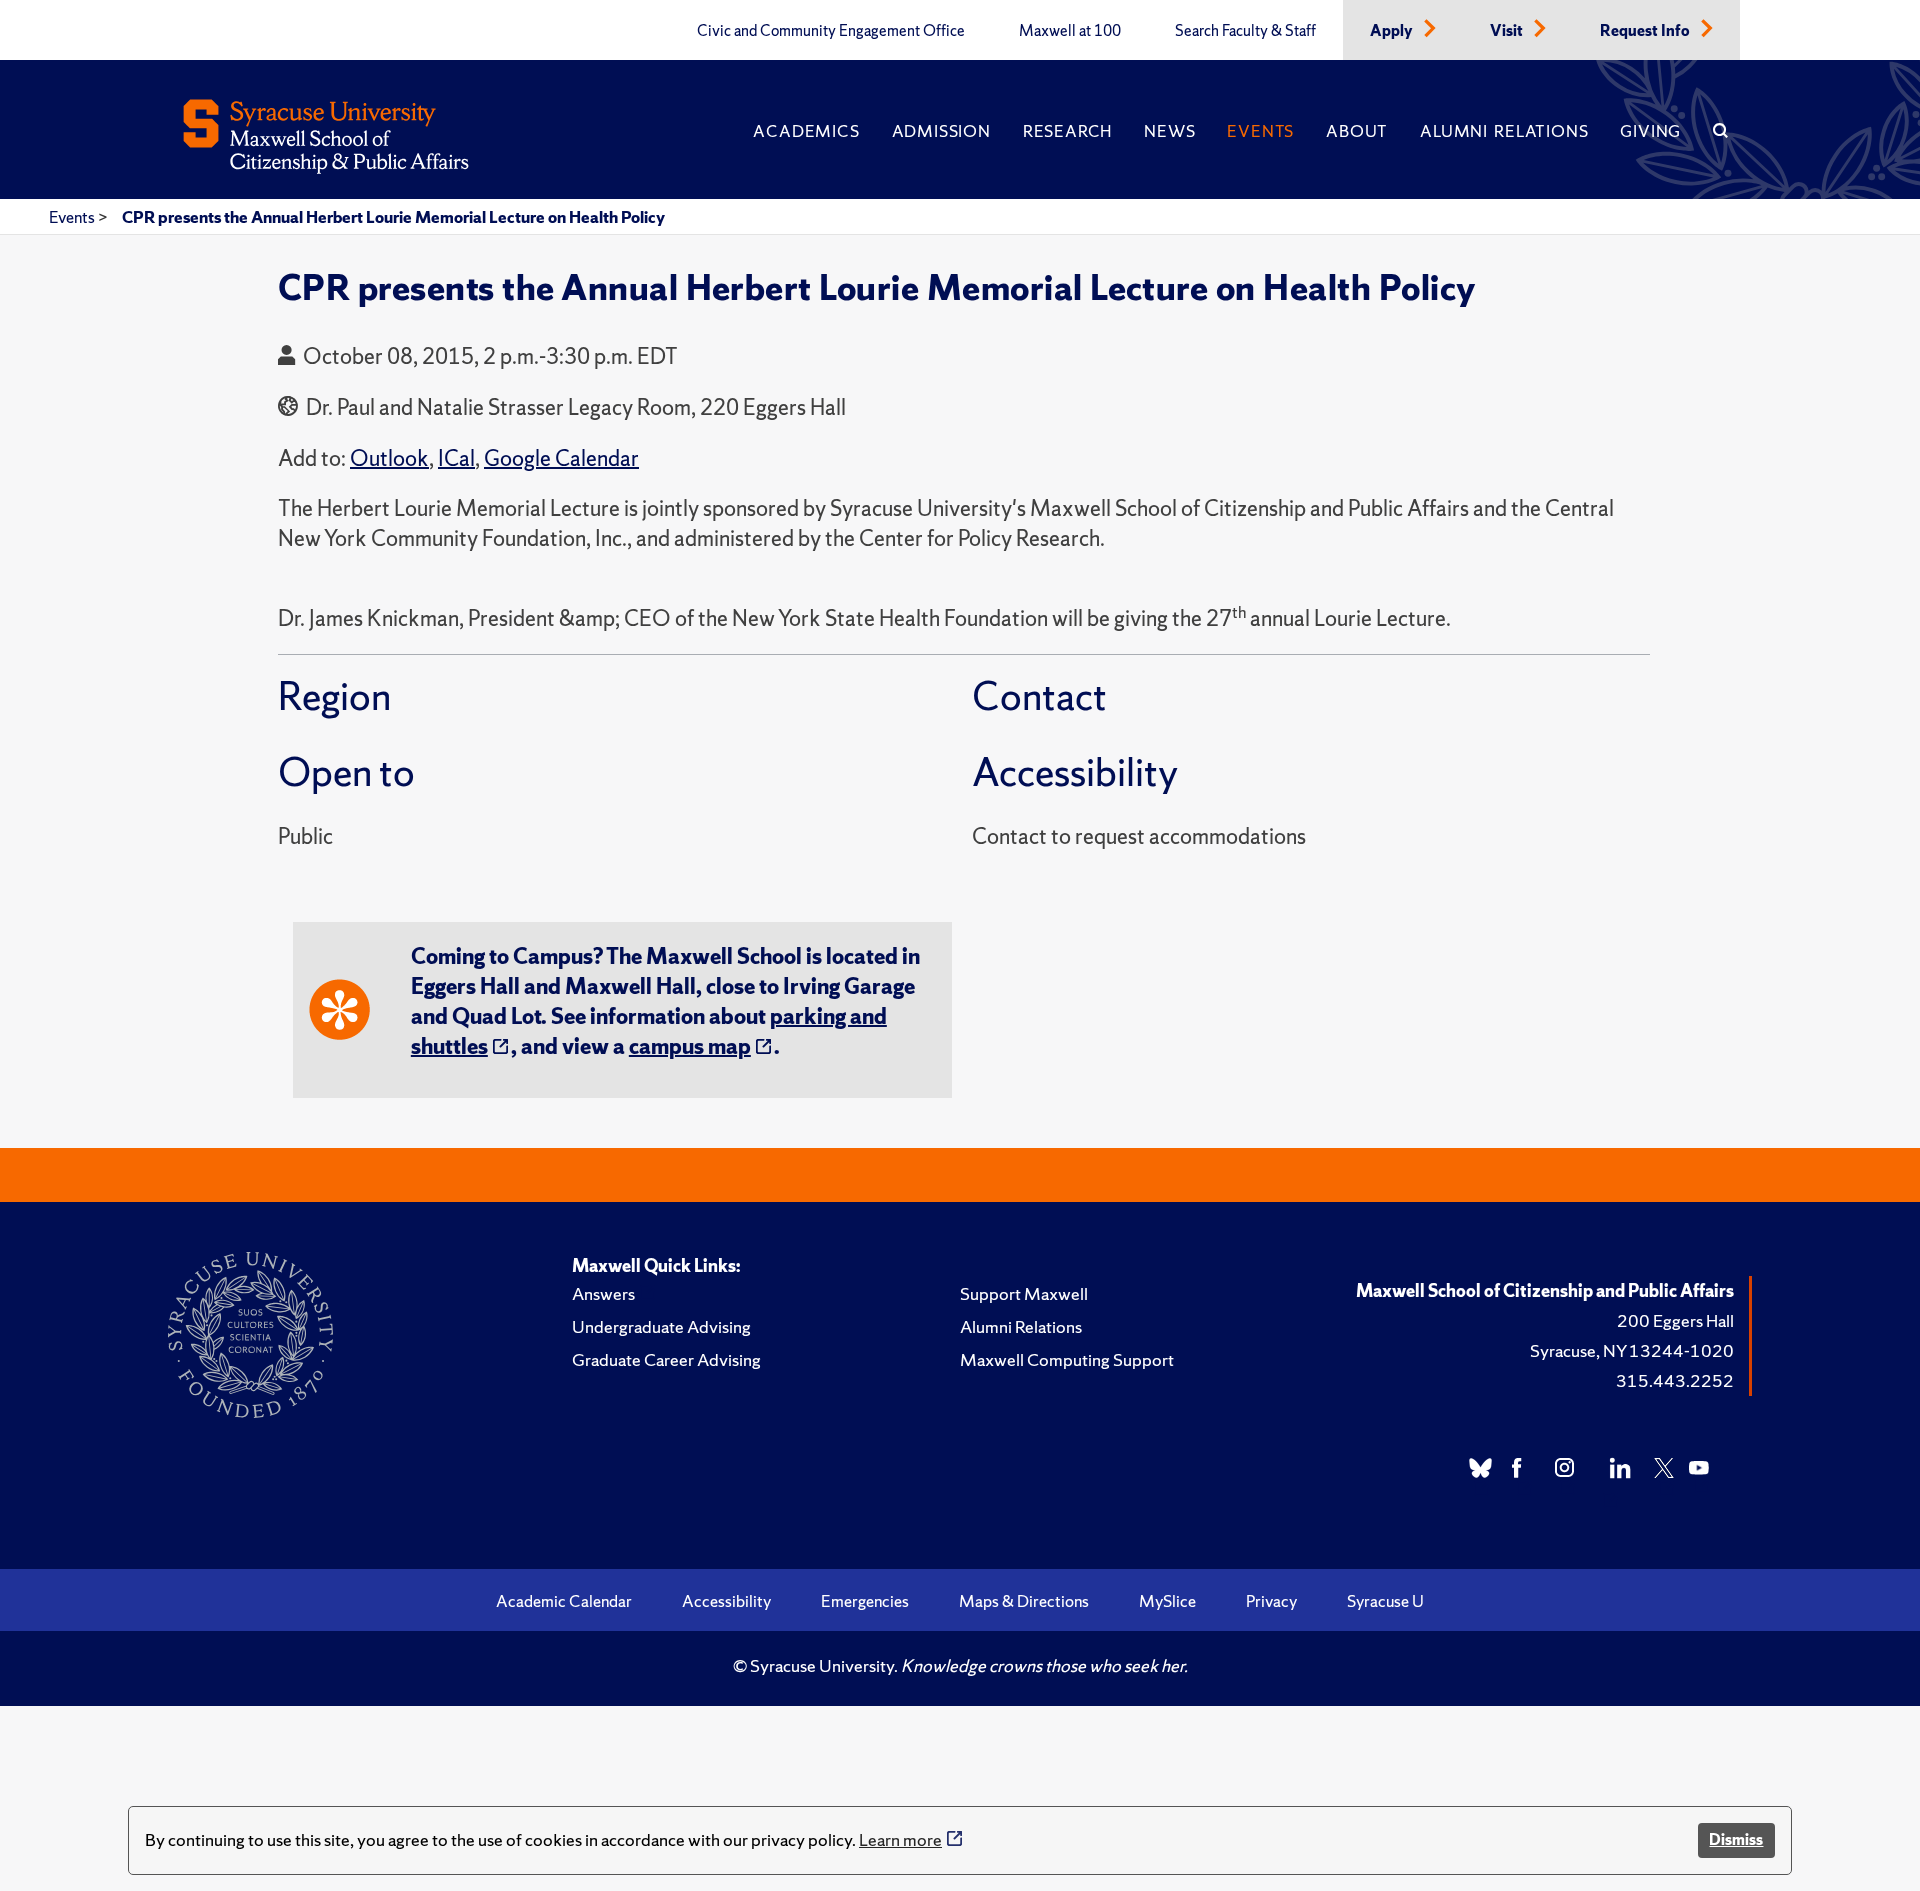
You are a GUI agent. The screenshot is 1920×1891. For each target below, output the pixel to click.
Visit (1508, 31)
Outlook (389, 458)
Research (1067, 131)
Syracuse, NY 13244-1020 (1632, 1350)
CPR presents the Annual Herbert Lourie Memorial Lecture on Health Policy (393, 217)
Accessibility (726, 1601)
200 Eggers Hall (1675, 1320)
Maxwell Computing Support (1067, 1359)
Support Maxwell (1024, 1293)
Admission (941, 131)
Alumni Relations (1504, 131)
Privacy (1271, 1601)
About (1357, 131)
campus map (690, 1046)
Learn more (900, 1839)
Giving (1650, 131)
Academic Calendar (564, 1601)
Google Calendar (561, 458)
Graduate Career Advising (666, 1359)
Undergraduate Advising (661, 1326)
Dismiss (1736, 1839)
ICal (456, 458)
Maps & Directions (1024, 1601)
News (1169, 131)
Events (1260, 131)
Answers (603, 1293)
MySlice (1167, 1601)
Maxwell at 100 (1070, 31)
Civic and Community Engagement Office (831, 31)
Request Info (1646, 31)
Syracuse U (1385, 1601)
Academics (806, 131)
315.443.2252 (1675, 1380)
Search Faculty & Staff (1245, 31)
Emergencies (865, 1601)
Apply (1393, 31)
